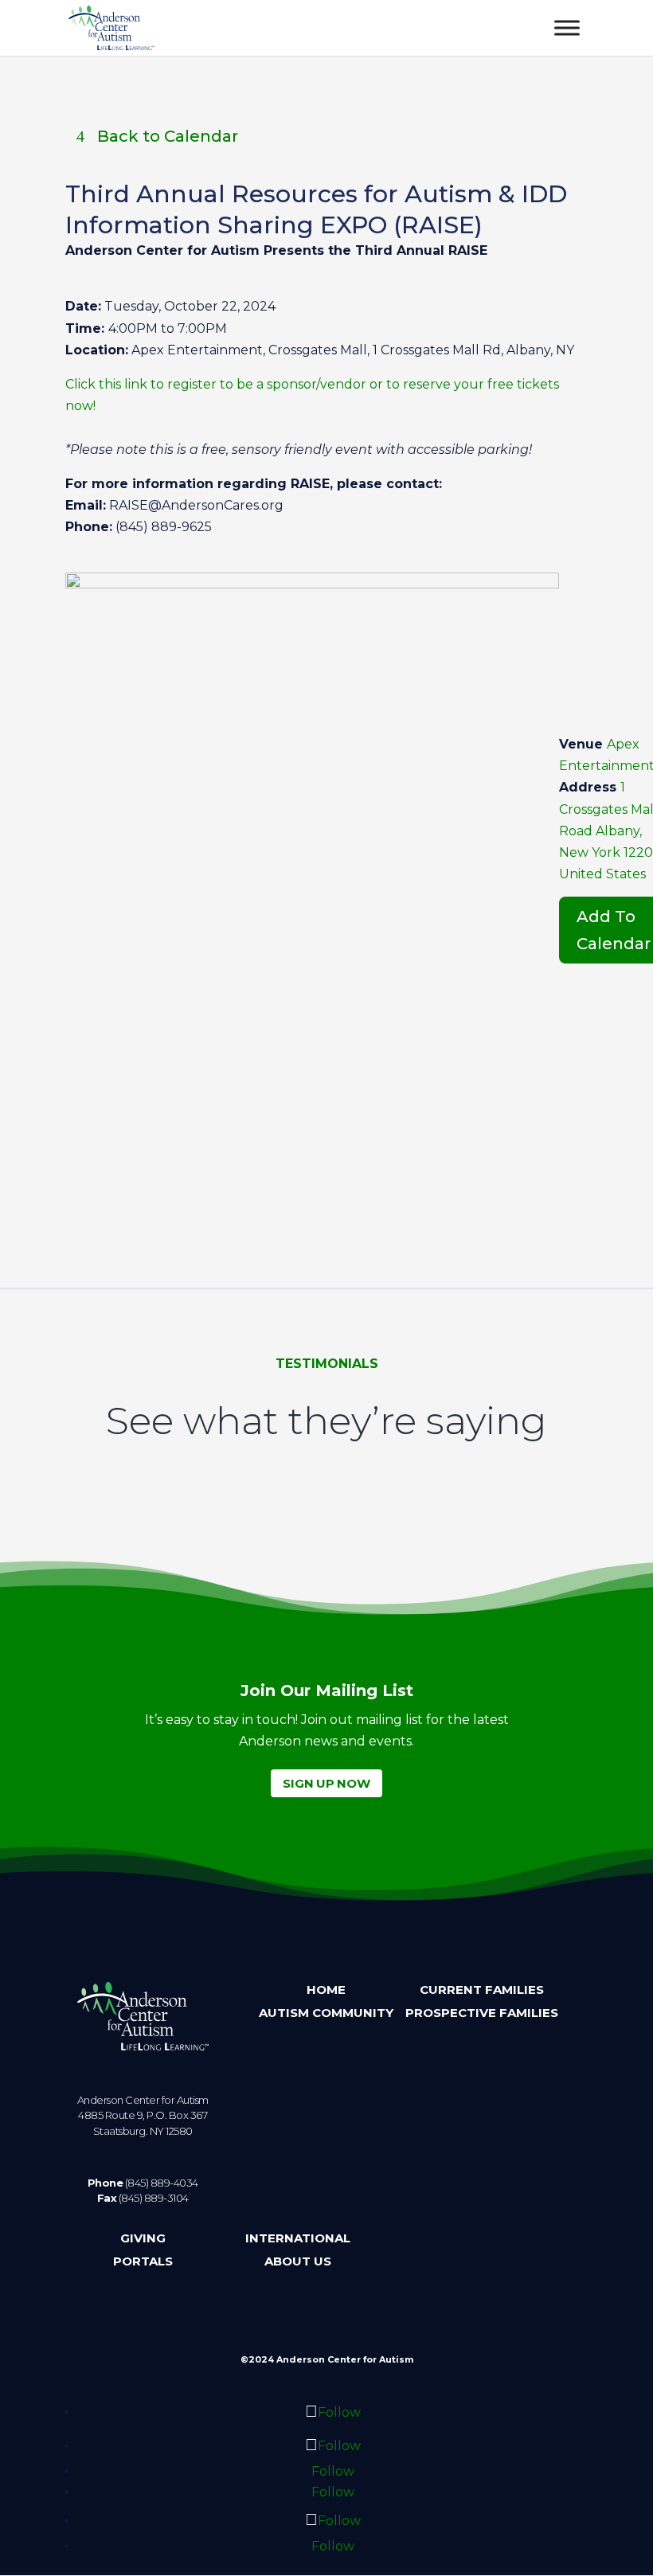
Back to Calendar (168, 136)
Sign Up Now (326, 1783)
